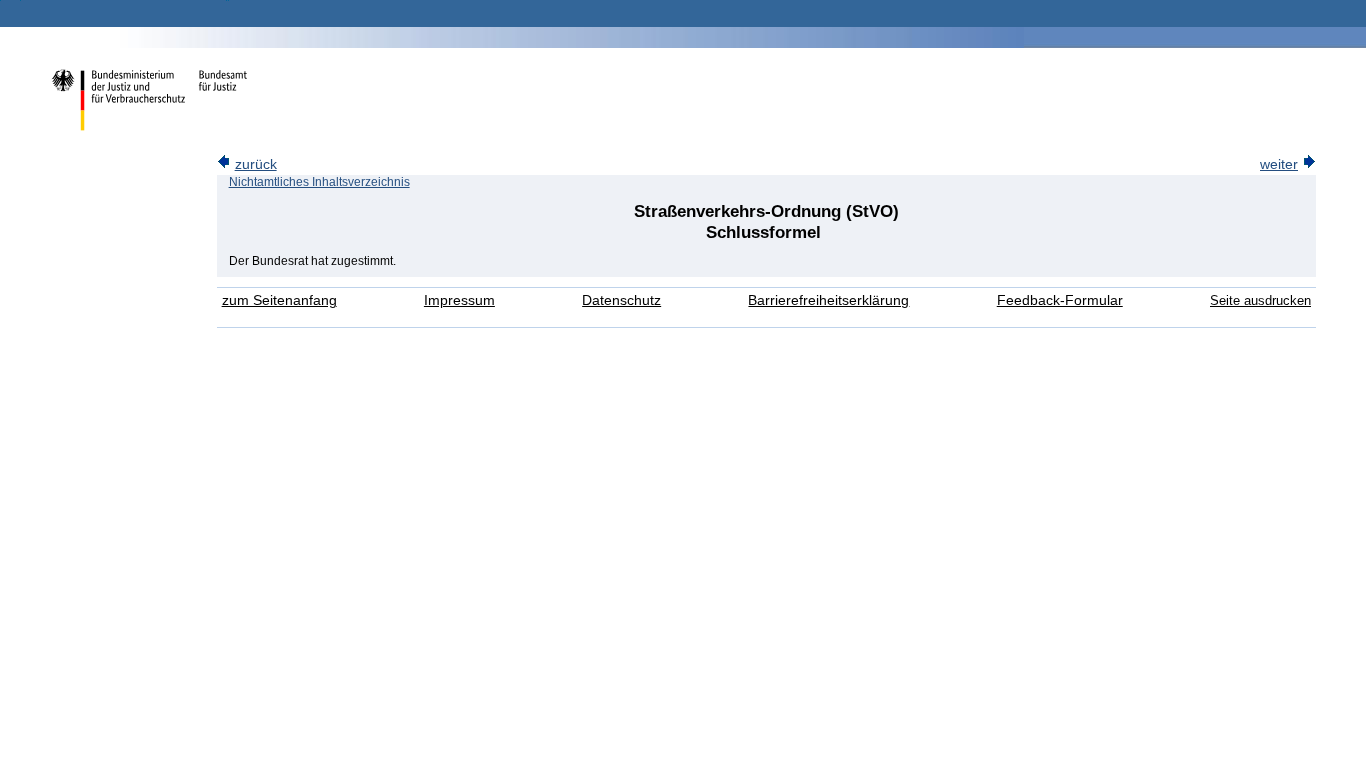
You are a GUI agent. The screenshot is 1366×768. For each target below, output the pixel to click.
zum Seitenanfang (279, 300)
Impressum (459, 300)
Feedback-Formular (1060, 300)
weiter (1279, 164)
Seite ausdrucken (1260, 300)
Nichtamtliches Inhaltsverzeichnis (319, 182)
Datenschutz (621, 300)
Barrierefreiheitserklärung (828, 300)
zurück (256, 164)
